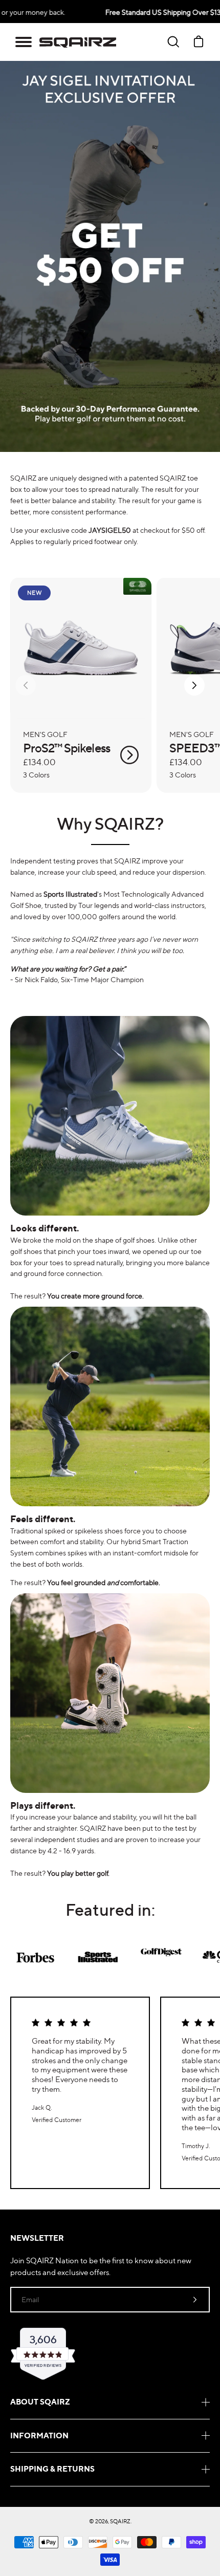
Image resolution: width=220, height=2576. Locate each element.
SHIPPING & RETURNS (52, 2469)
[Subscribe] (195, 2300)
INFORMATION (39, 2436)
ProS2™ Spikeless (67, 748)
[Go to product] (129, 755)
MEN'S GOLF (45, 734)
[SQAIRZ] (78, 42)
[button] (24, 42)
